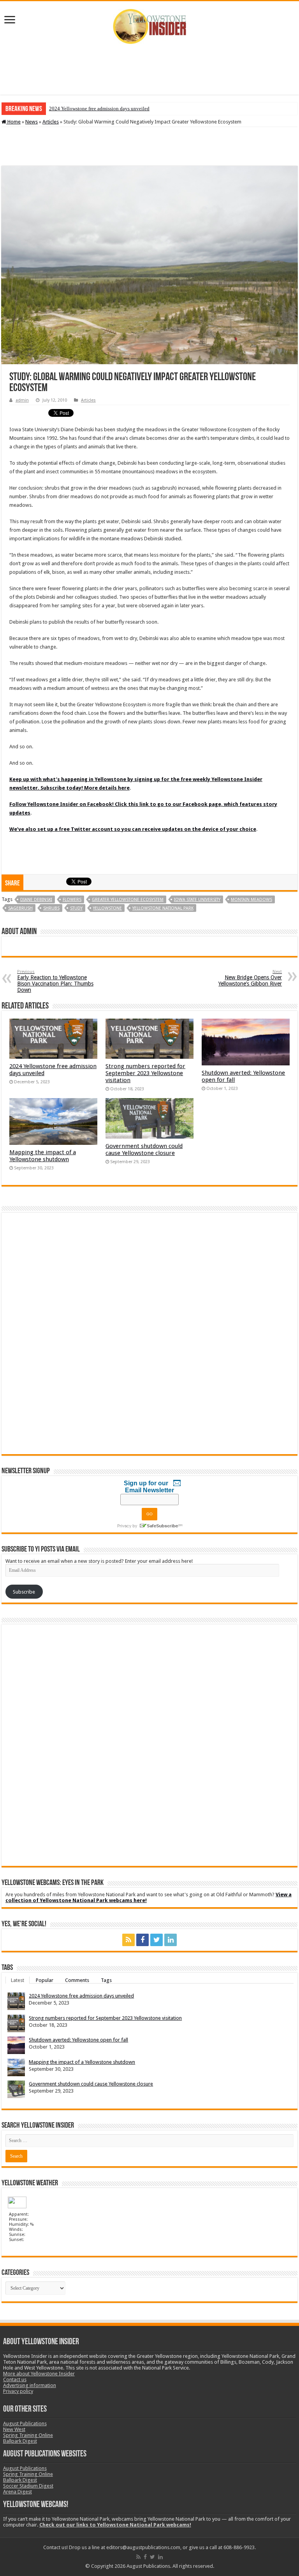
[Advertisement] (149, 69)
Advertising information (30, 2385)
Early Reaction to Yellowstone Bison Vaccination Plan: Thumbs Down (55, 981)
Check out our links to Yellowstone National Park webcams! (115, 2525)
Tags (106, 1980)
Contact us (15, 2379)
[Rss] (128, 1940)
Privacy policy (18, 2391)
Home (13, 122)
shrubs (51, 908)
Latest (18, 1980)
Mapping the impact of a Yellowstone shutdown (43, 1156)
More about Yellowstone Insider (39, 2374)
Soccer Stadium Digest (28, 2486)
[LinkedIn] (171, 1940)
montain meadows (252, 900)
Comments (77, 1980)
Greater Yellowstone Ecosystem (128, 900)
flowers (72, 900)
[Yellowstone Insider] (149, 25)
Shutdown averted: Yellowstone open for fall (78, 2040)
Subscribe (24, 1592)
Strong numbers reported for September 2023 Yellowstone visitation (145, 1073)
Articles (51, 122)
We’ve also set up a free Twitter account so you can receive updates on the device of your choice (133, 829)
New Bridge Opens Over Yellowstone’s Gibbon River (250, 978)
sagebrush (20, 908)
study (76, 908)
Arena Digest (18, 2492)
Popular (45, 1980)
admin (22, 400)
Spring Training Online (28, 2435)
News (32, 122)
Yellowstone (107, 908)
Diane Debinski (36, 900)
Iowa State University (197, 900)
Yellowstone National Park (163, 908)
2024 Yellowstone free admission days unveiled (99, 108)
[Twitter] (157, 1940)
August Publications (25, 2423)
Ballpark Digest (20, 2441)
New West (14, 2429)
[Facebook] (142, 1940)
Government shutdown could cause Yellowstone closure (144, 1150)
